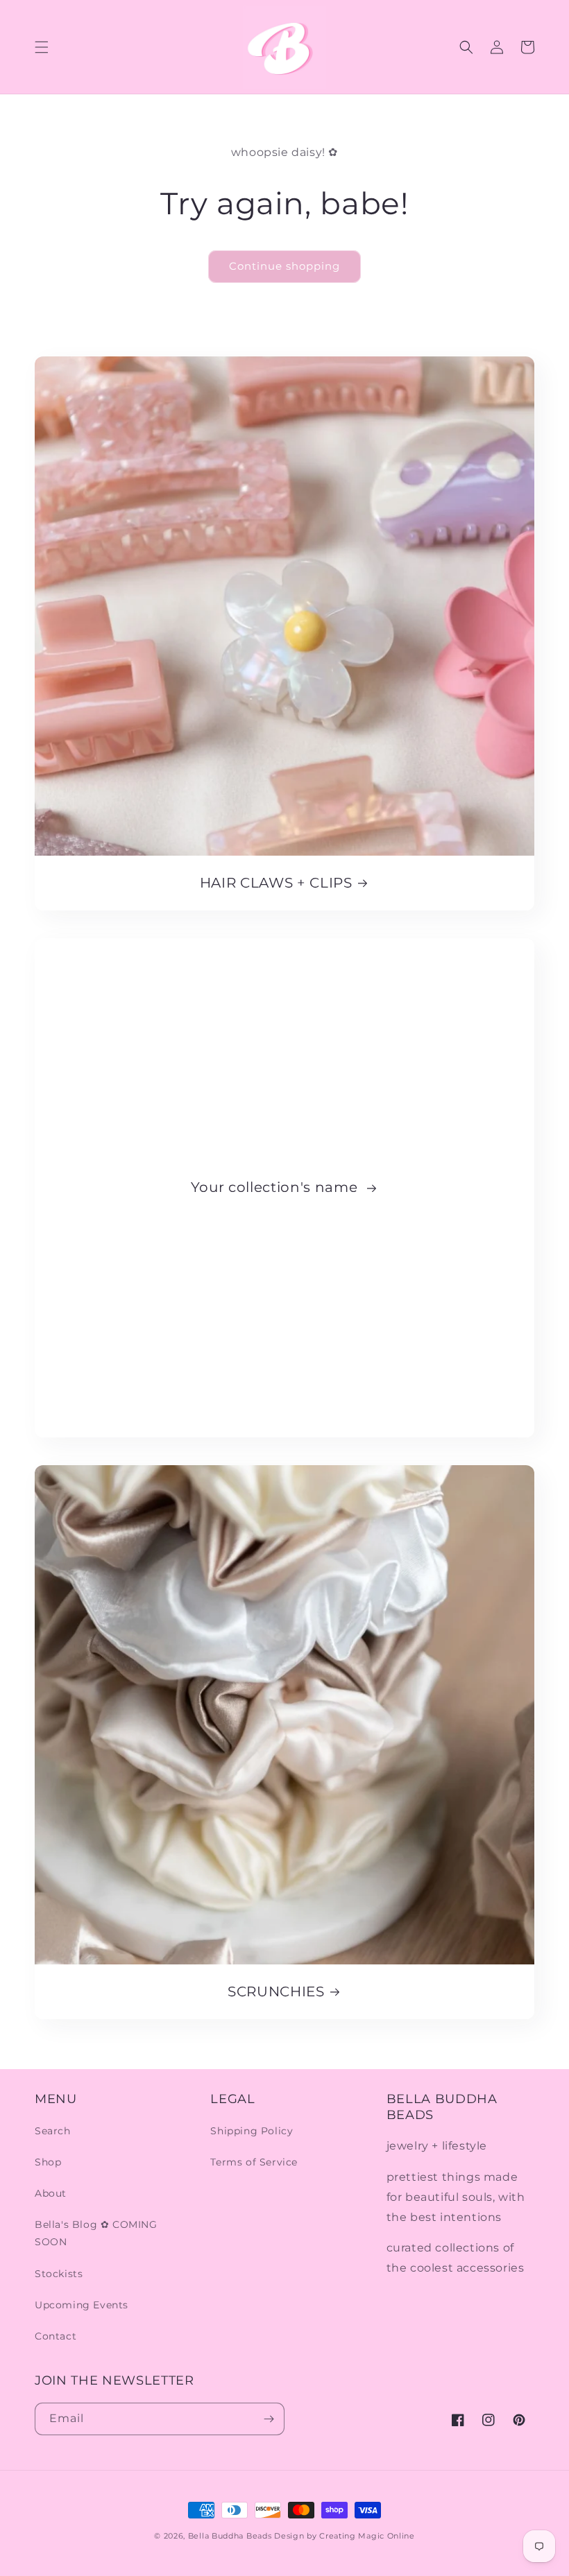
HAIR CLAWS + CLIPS (276, 883)
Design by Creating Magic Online (345, 2536)
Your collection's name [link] (276, 1187)
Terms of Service (254, 2162)
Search (53, 2131)
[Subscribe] (269, 2419)
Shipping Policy (252, 2131)
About (51, 2193)
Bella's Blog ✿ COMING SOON (96, 2233)
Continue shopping (284, 266)
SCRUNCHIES (276, 1991)
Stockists (59, 2274)
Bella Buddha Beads (230, 2536)
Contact (56, 2336)
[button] (42, 47)
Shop (48, 2162)
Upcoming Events (82, 2305)
